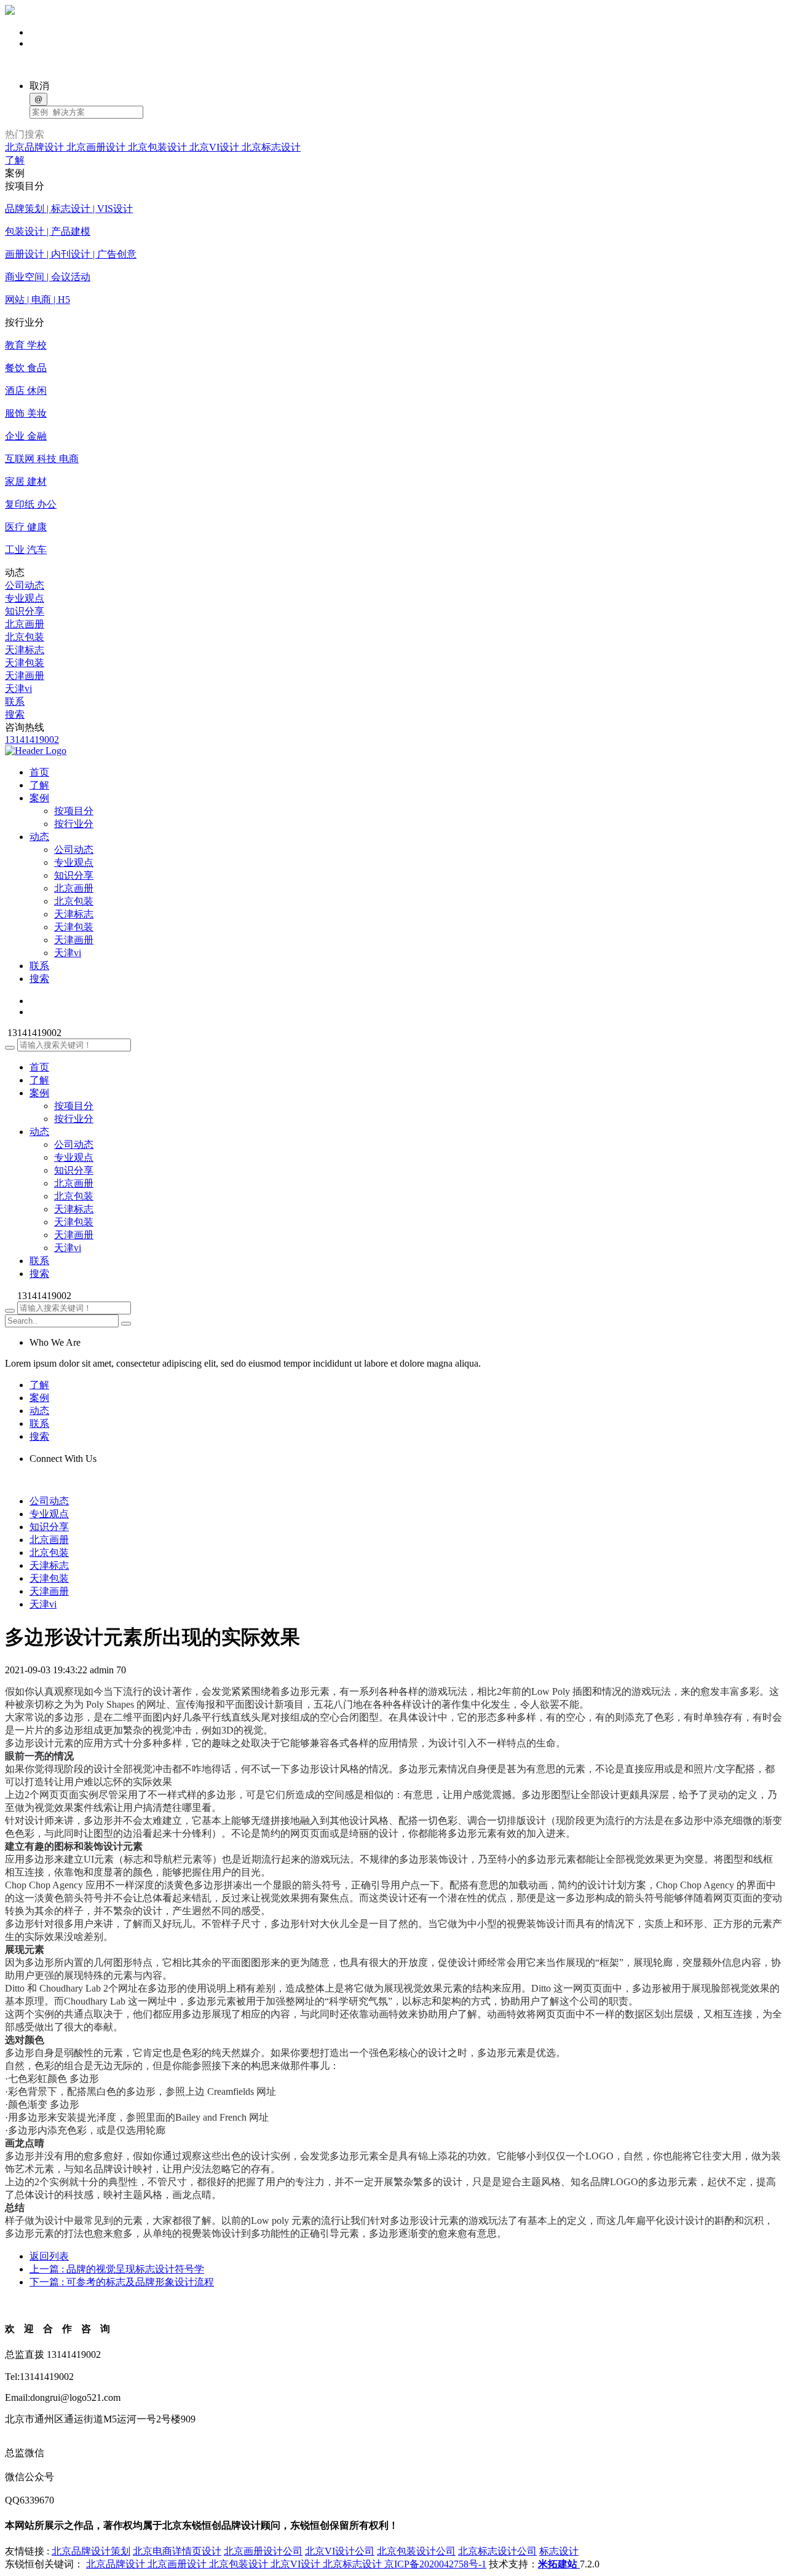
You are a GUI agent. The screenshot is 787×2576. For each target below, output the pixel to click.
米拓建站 (559, 2564)
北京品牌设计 (36, 147)
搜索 (15, 714)
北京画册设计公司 (263, 2551)
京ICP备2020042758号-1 (435, 2564)
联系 (15, 701)
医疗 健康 (26, 527)
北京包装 (25, 637)
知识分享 (25, 611)
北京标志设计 (271, 147)
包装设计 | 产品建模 (48, 231)
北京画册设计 (97, 147)
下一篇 (122, 2282)
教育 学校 (26, 345)
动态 (39, 1132)
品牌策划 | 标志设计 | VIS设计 (69, 209)
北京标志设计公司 (497, 2551)
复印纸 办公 (31, 504)
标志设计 (559, 2551)
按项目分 (74, 811)
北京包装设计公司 (416, 2551)
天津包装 (25, 663)
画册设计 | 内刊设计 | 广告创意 (71, 254)
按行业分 (74, 824)
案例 (39, 1093)
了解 (15, 160)
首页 (39, 1067)
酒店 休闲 (26, 391)
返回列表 (49, 2256)
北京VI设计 (216, 147)
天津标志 (25, 650)
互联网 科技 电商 (42, 459)
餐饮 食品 (26, 368)
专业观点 (25, 598)
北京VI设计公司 (340, 2551)
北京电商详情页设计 (177, 2551)
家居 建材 (26, 481)
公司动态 (25, 585)
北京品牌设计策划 (91, 2551)
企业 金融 (26, 436)
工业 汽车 (26, 550)
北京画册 (25, 624)
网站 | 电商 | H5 (38, 300)
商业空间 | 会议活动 (48, 277)
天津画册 (25, 676)
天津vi (18, 689)
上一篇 (117, 2269)
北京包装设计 (159, 147)
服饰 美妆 (26, 413)
